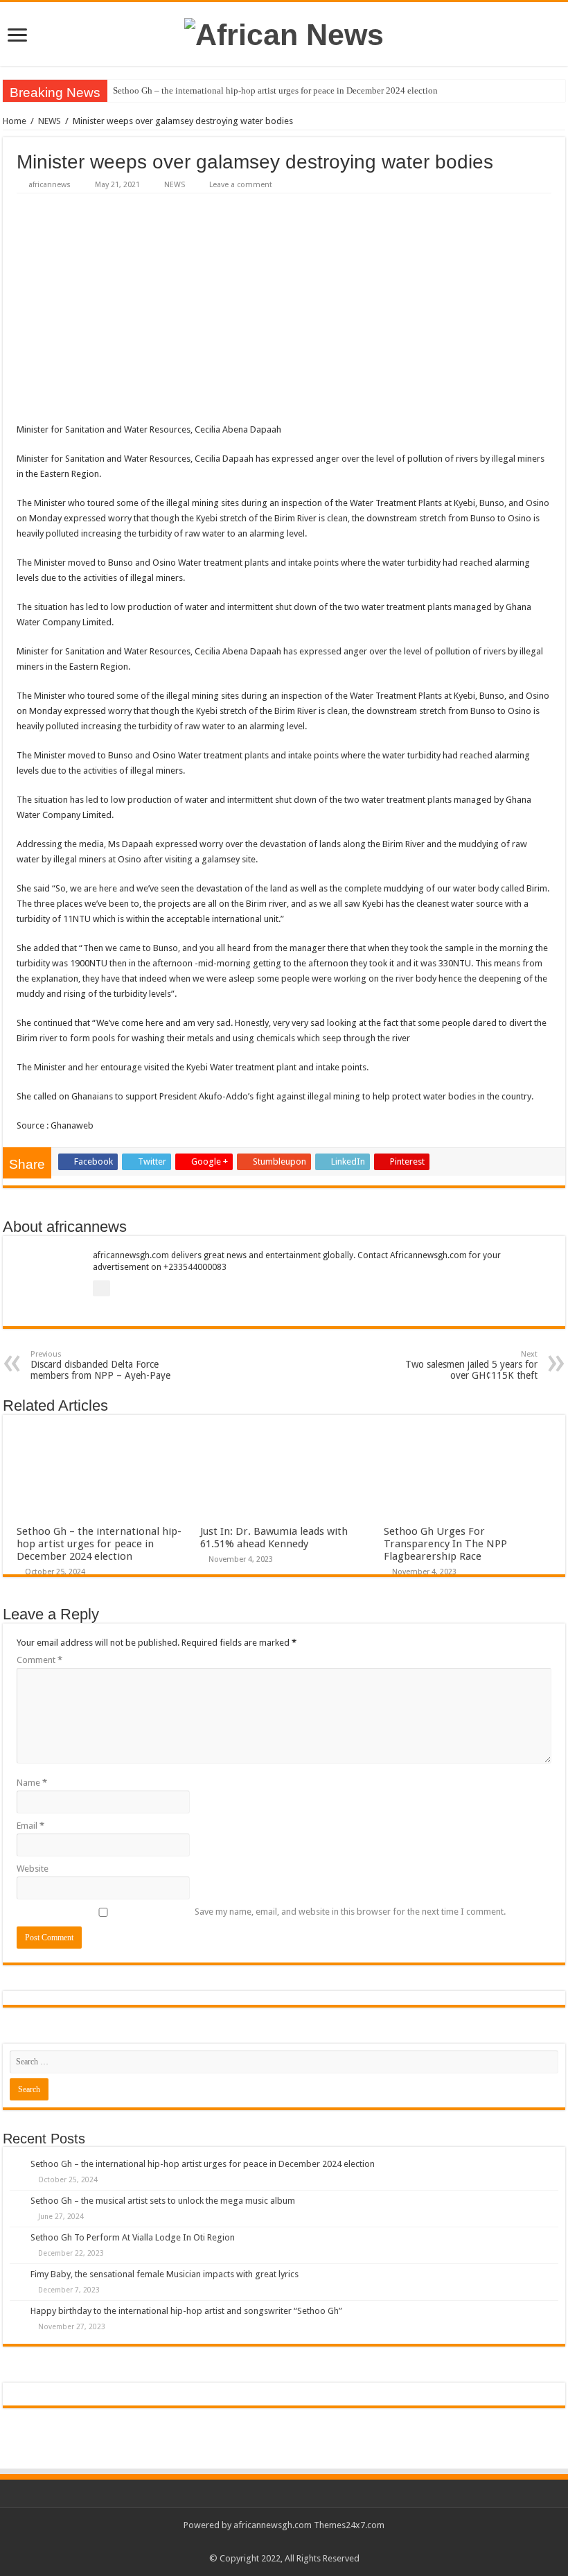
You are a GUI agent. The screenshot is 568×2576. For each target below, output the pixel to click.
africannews (50, 185)
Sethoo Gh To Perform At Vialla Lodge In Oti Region (133, 2237)
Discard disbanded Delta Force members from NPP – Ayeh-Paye (100, 1365)
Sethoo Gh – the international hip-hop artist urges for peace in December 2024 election (275, 90)
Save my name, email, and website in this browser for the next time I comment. (350, 1912)
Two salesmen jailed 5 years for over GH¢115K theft (471, 1365)
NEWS (50, 121)
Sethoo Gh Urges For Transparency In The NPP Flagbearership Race (445, 1544)
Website (33, 1869)
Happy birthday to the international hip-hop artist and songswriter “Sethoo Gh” (186, 2311)
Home (15, 121)
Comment (39, 1660)
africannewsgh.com (273, 2525)
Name (32, 1783)
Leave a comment (241, 185)
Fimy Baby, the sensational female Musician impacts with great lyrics (165, 2274)
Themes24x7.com (349, 2525)
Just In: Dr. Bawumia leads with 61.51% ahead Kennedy (274, 1538)
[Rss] (284, 2542)
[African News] (284, 33)
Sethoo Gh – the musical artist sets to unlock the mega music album (163, 2201)
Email (30, 1826)
